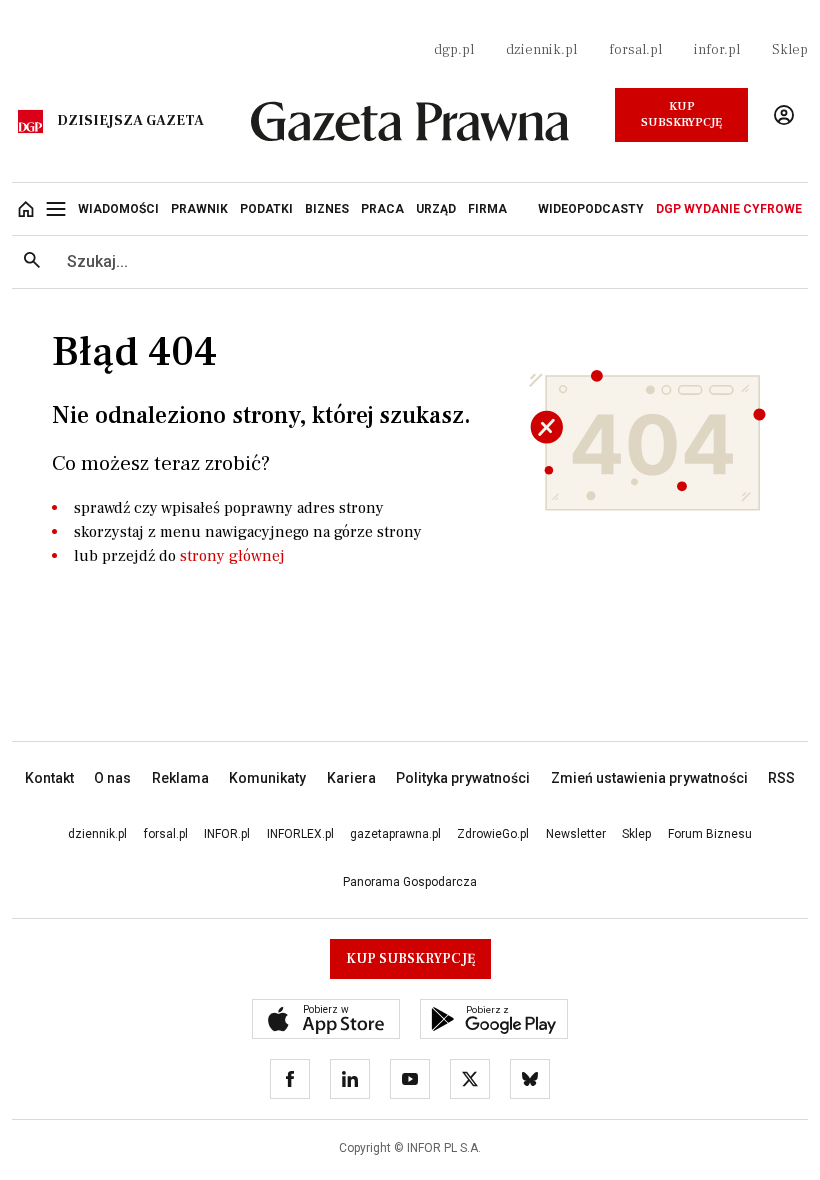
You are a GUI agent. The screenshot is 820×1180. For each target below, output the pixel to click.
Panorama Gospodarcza (410, 882)
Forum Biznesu (710, 834)
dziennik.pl (541, 50)
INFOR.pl (227, 834)
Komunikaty (267, 778)
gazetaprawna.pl (395, 834)
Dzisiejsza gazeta (130, 121)
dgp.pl (454, 50)
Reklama (180, 778)
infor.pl (717, 50)
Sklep (790, 50)
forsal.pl (635, 50)
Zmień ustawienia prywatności (649, 778)
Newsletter (576, 834)
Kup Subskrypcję (681, 114)
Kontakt (49, 778)
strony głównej (232, 556)
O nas (112, 778)
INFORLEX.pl (300, 834)
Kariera (351, 778)
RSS (781, 778)
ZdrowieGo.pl (493, 834)
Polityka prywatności (463, 778)
